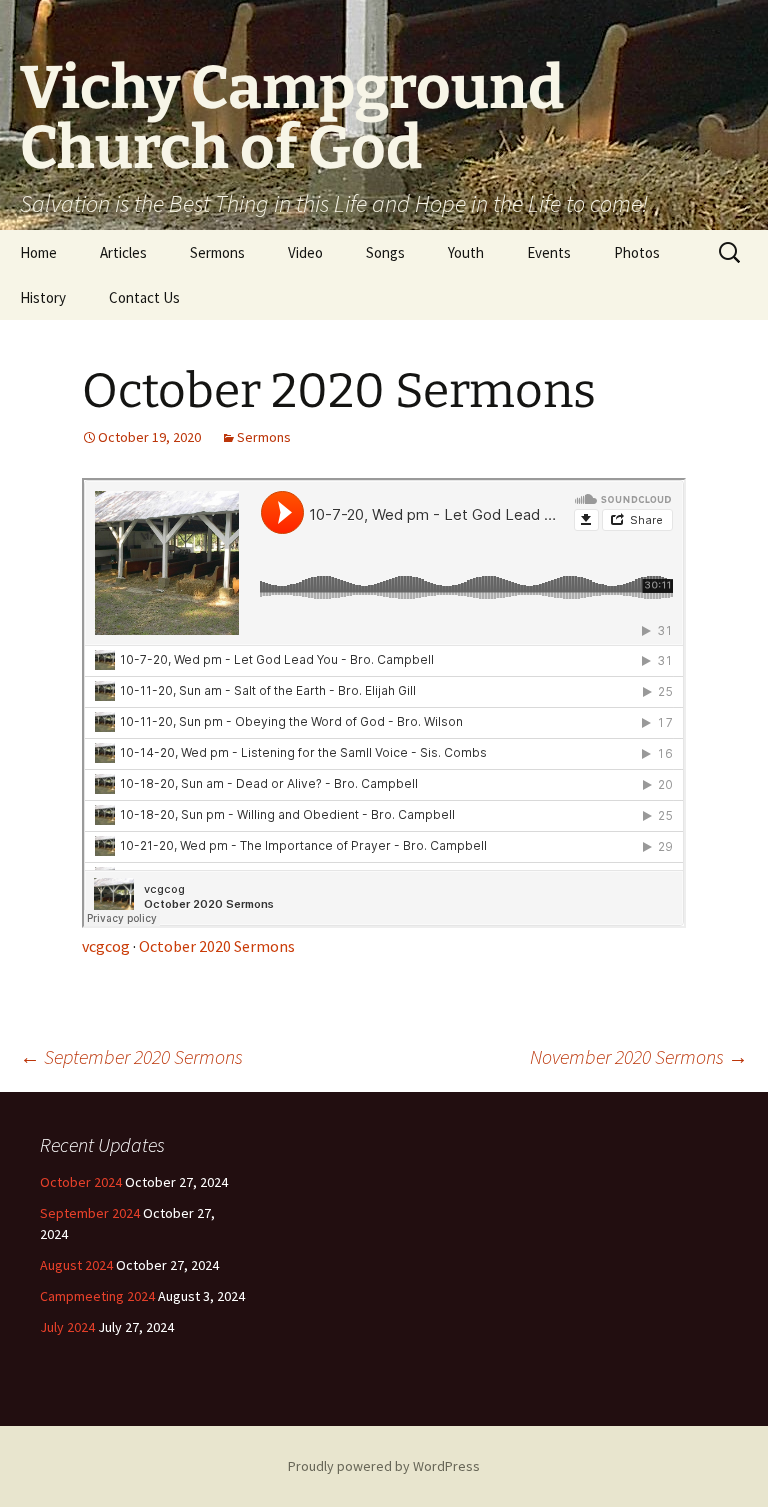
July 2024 (67, 1327)
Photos (637, 252)
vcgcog (106, 946)
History (43, 297)
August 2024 (76, 1265)
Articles (123, 252)
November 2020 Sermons (639, 1056)
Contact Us (144, 297)
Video (305, 252)
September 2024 (90, 1213)
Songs (385, 252)
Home (38, 252)
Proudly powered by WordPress (384, 1466)
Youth (466, 252)
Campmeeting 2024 (97, 1296)
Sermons (217, 252)
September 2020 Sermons (131, 1056)
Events (549, 252)
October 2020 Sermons (217, 946)
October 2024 (81, 1182)
